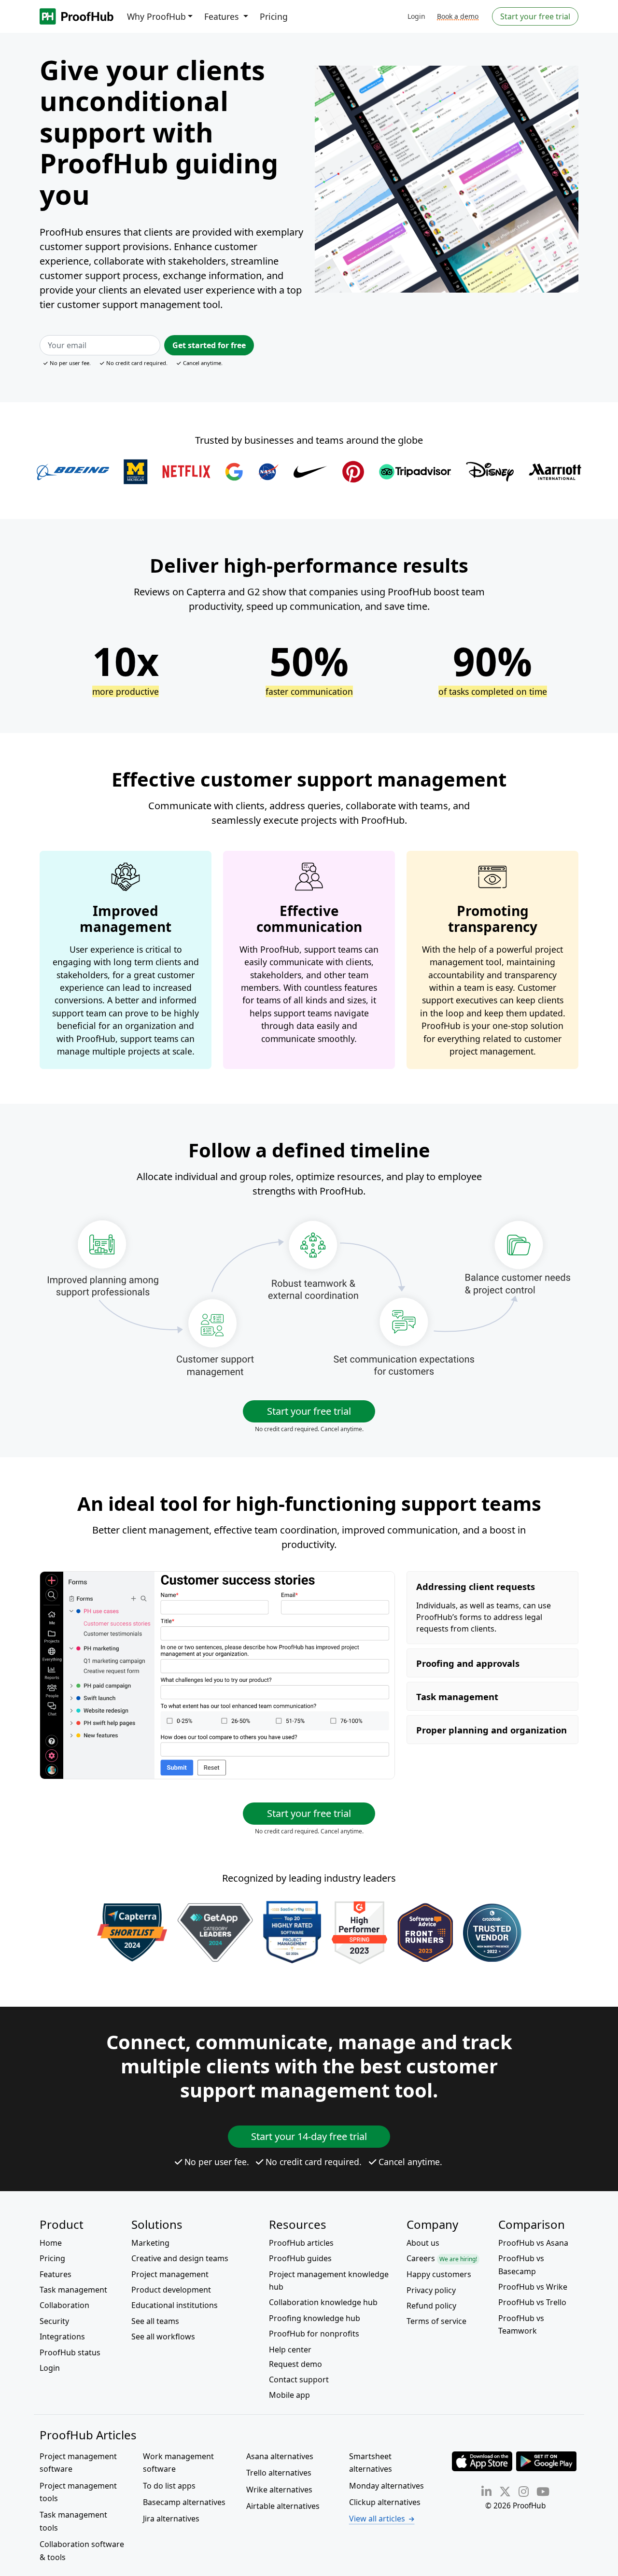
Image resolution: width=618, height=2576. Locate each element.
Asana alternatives (280, 2456)
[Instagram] (524, 2491)
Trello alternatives (279, 2473)
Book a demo (458, 16)
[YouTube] (543, 2491)
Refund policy (431, 2306)
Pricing (274, 16)
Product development (171, 2290)
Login (416, 16)
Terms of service (436, 2321)
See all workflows (163, 2337)
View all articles (377, 2519)
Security (54, 2321)
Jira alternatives (171, 2519)
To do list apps (169, 2486)
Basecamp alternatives (184, 2502)
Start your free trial (535, 16)
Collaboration (64, 2305)
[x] (505, 2491)
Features (56, 2274)
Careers (442, 2258)
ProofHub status (70, 2352)
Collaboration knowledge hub (323, 2302)
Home (51, 2243)
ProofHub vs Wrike (533, 2287)
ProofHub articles (301, 2243)
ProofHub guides (300, 2258)
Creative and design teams (180, 2258)
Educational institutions (175, 2305)
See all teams (155, 2321)
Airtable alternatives (283, 2506)
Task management (73, 2290)
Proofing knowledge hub (315, 2318)
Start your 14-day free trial (309, 2136)
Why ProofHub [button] (156, 16)
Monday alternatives (386, 2486)
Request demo (295, 2364)
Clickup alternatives (385, 2502)
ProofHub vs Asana (533, 2243)
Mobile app (289, 2395)
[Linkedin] (486, 2491)
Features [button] (223, 16)
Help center (290, 2350)
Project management (170, 2274)
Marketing (150, 2243)
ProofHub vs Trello (532, 2302)
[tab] (492, 1607)
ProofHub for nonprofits (314, 2334)
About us (423, 2243)
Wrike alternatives (279, 2490)
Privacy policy (431, 2290)
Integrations (62, 2337)
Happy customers (439, 2274)
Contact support (299, 2379)
